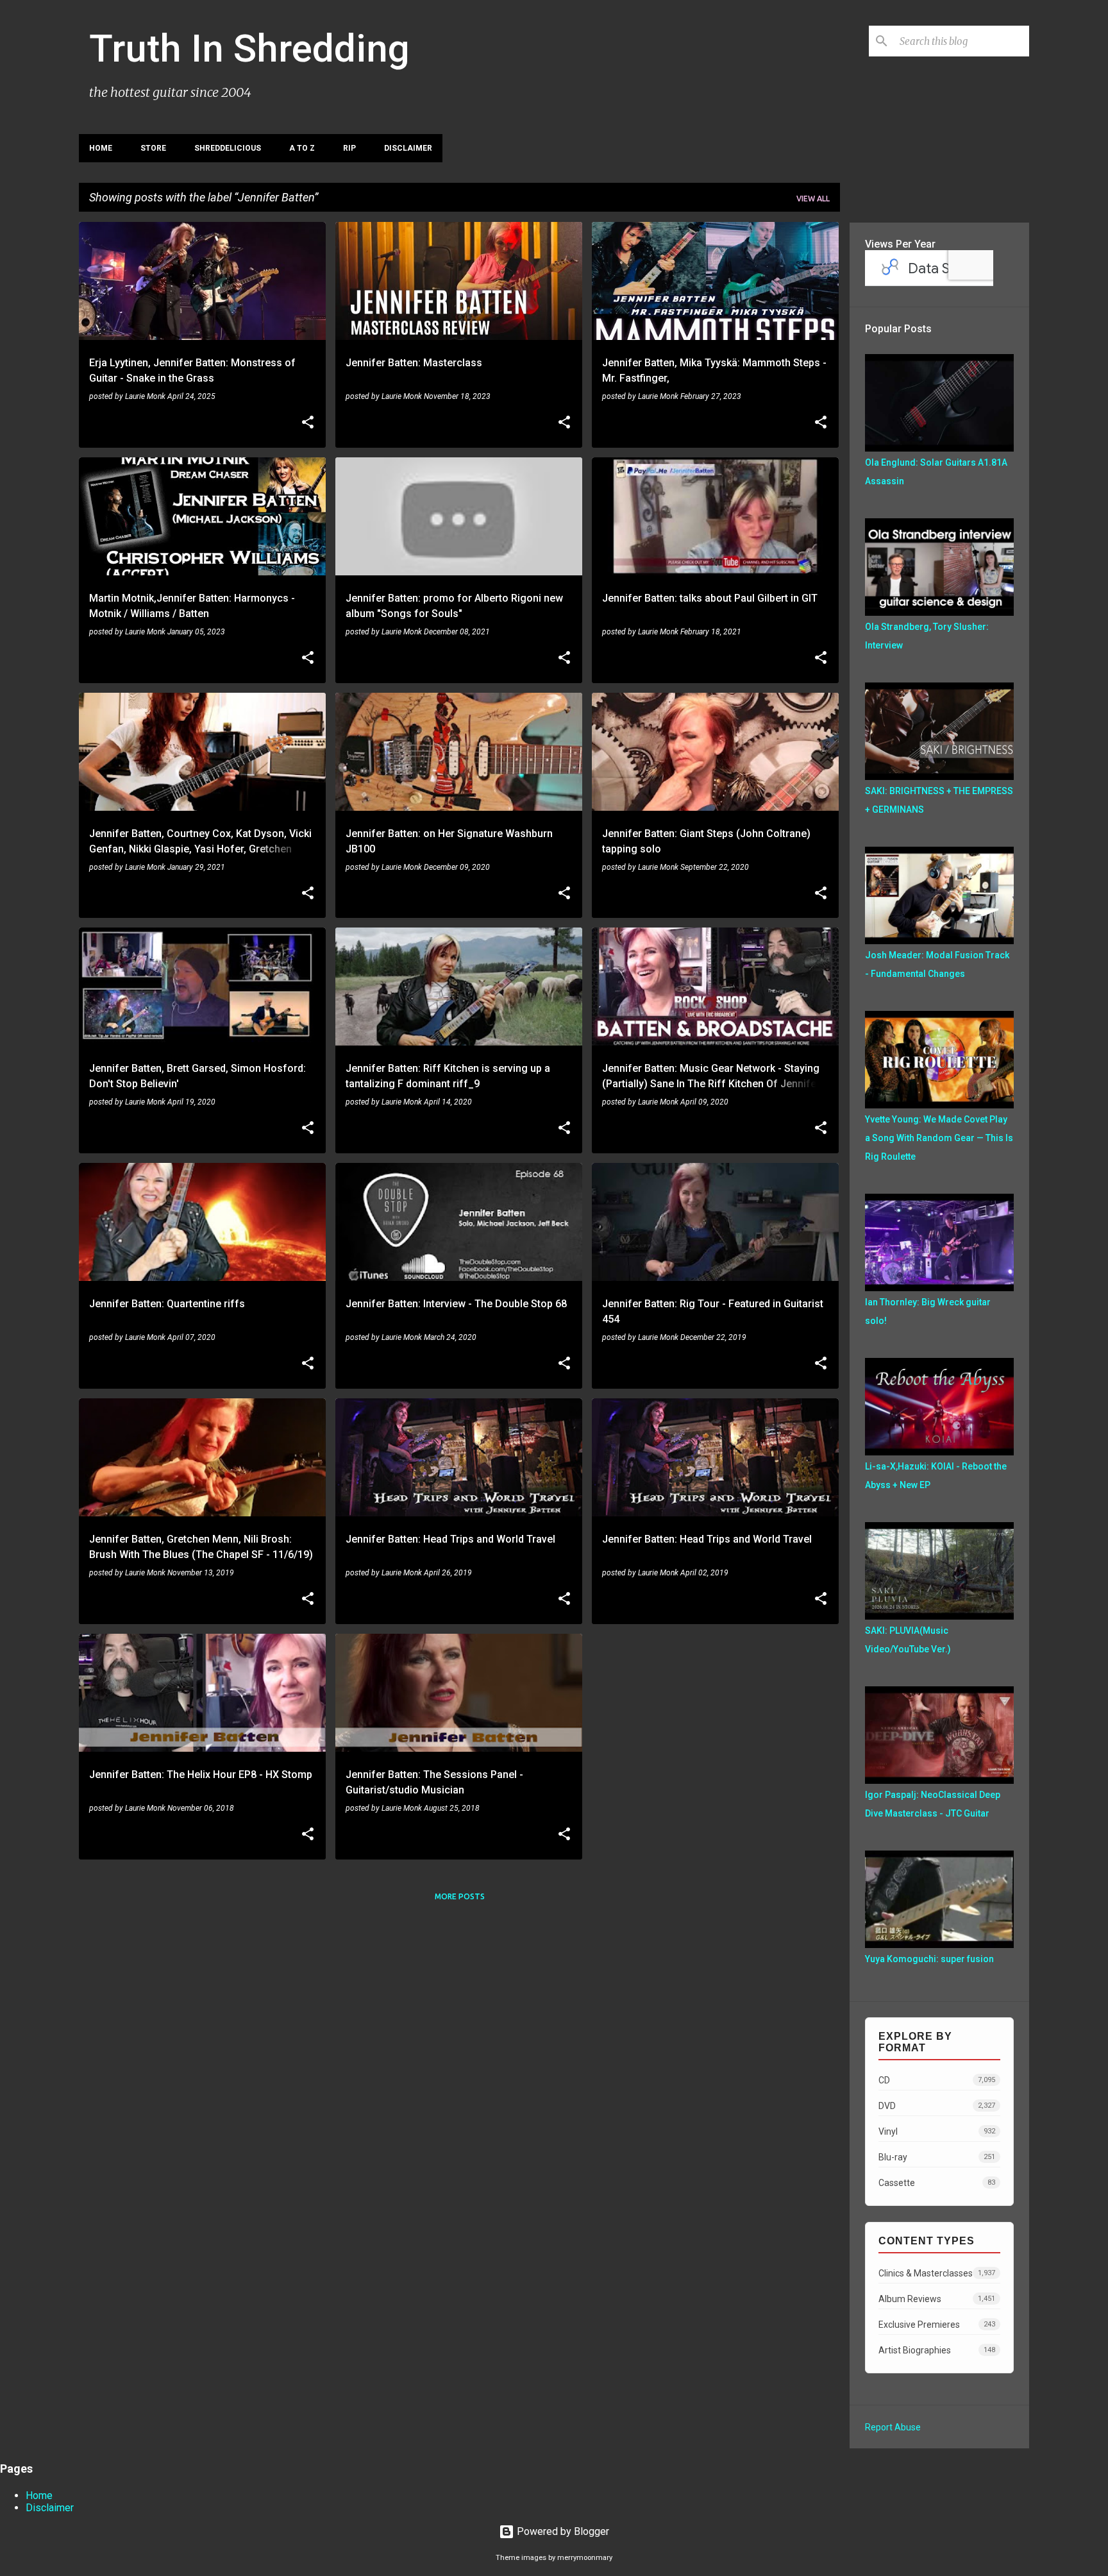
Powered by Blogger (562, 2531)
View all (813, 199)
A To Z (302, 148)
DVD (937, 2106)
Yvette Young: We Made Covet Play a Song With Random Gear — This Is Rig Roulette (939, 1138)
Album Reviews (937, 2299)
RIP (349, 148)
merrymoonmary (585, 2558)
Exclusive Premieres (937, 2325)
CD (937, 2080)
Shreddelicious (228, 148)
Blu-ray (937, 2157)
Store (153, 148)
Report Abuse (893, 2427)
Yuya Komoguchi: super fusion (929, 1959)
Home (101, 148)
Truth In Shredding (249, 48)
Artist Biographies (937, 2350)
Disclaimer (408, 148)
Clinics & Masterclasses (937, 2273)
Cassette (937, 2183)
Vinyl (937, 2131)
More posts (460, 1896)
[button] (308, 423)
